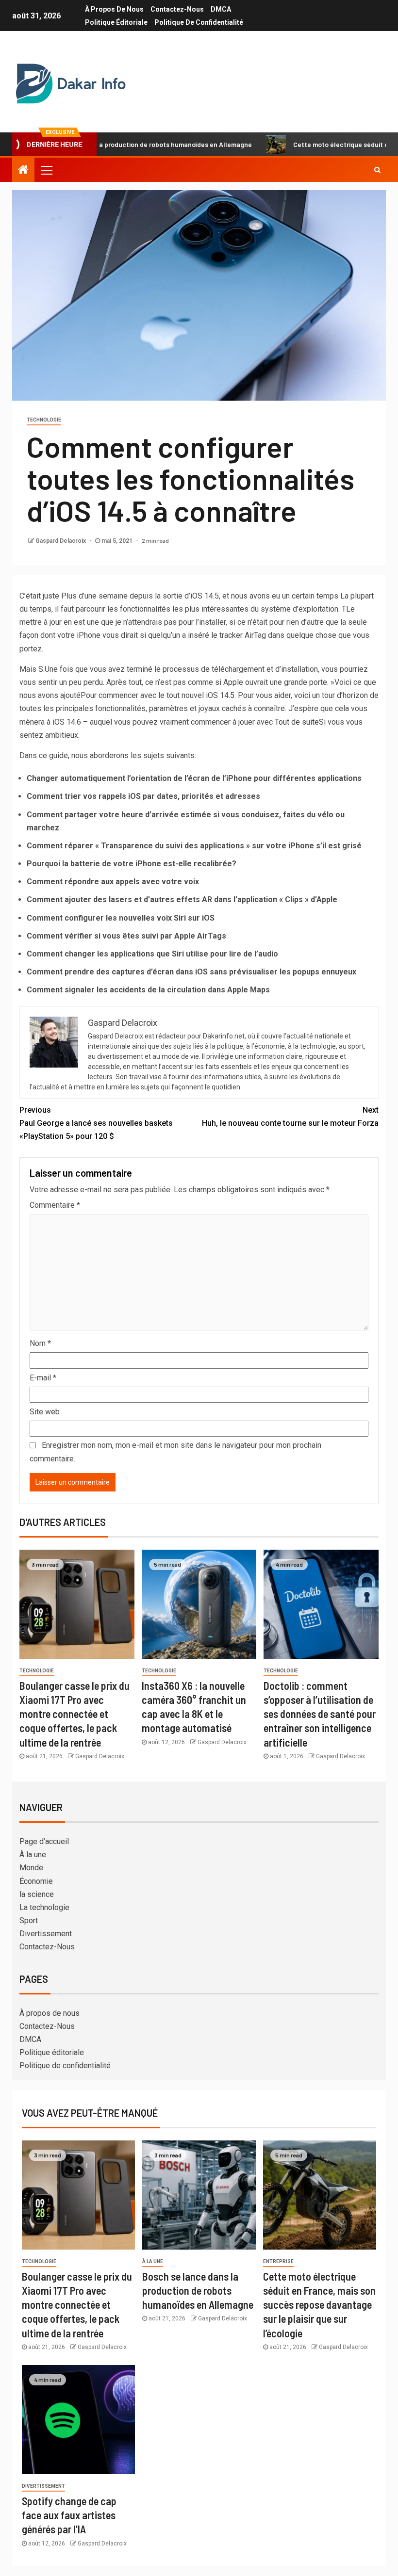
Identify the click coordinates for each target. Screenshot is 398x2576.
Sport (29, 1920)
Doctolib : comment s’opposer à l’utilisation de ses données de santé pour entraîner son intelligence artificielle (320, 1714)
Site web (45, 1412)
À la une (33, 1855)
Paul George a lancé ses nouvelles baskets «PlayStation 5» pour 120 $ (96, 1123)
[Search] (377, 170)
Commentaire (55, 1205)
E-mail (43, 1378)
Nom (40, 1343)
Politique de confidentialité (199, 22)
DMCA (221, 9)
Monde (31, 1868)
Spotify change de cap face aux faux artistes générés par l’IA (69, 2515)
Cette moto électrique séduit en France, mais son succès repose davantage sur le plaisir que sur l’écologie (319, 2305)
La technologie (44, 1907)
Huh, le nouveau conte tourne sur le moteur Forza (290, 1117)
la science (37, 1894)
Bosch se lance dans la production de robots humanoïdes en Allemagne (198, 2291)
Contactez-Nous (177, 9)
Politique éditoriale (116, 22)
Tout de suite (297, 722)
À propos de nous (114, 9)
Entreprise (278, 2261)
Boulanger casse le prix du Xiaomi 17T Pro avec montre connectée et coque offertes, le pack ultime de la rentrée (75, 1714)
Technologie (44, 420)
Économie (36, 1881)
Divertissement (46, 1934)
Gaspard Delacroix (61, 541)
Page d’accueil (44, 1841)
